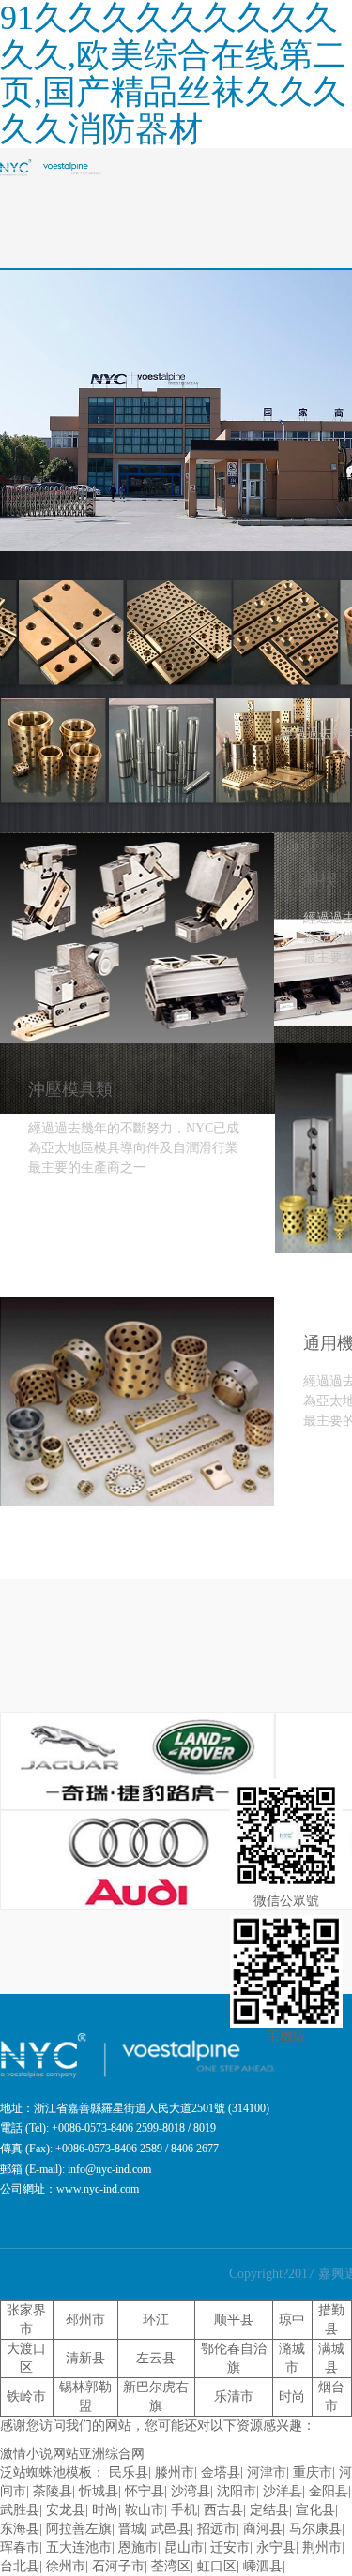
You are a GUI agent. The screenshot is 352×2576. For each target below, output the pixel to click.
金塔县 (221, 2472)
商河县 (263, 2529)
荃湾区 (171, 2566)
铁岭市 (26, 2396)
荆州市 (322, 2547)
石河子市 (118, 2566)
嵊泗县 (263, 2566)
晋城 (131, 2529)
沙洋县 (283, 2491)
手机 (184, 2510)
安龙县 (66, 2510)
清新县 (85, 2358)
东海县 (20, 2529)
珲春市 (20, 2547)
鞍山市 (145, 2510)
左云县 (156, 2358)
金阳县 (329, 2491)
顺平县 (234, 2320)
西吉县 (223, 2510)
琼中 (292, 2320)
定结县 (269, 2510)
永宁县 (276, 2547)
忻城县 (99, 2491)
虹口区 (217, 2566)
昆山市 (184, 2547)
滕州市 (175, 2472)
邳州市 (85, 2320)
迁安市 (230, 2547)
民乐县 (129, 2472)
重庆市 (313, 2472)
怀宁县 (145, 2491)
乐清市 (234, 2396)
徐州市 (66, 2566)
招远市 (217, 2529)
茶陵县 (53, 2491)
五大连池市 (79, 2547)
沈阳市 (237, 2491)
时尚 (292, 2396)
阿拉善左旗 (79, 2529)
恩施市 (138, 2547)
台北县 (20, 2566)
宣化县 (315, 2510)
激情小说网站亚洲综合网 (72, 2454)
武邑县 (171, 2529)
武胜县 (20, 2510)
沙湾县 (191, 2491)
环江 (156, 2320)
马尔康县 (315, 2529)
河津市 (267, 2472)
